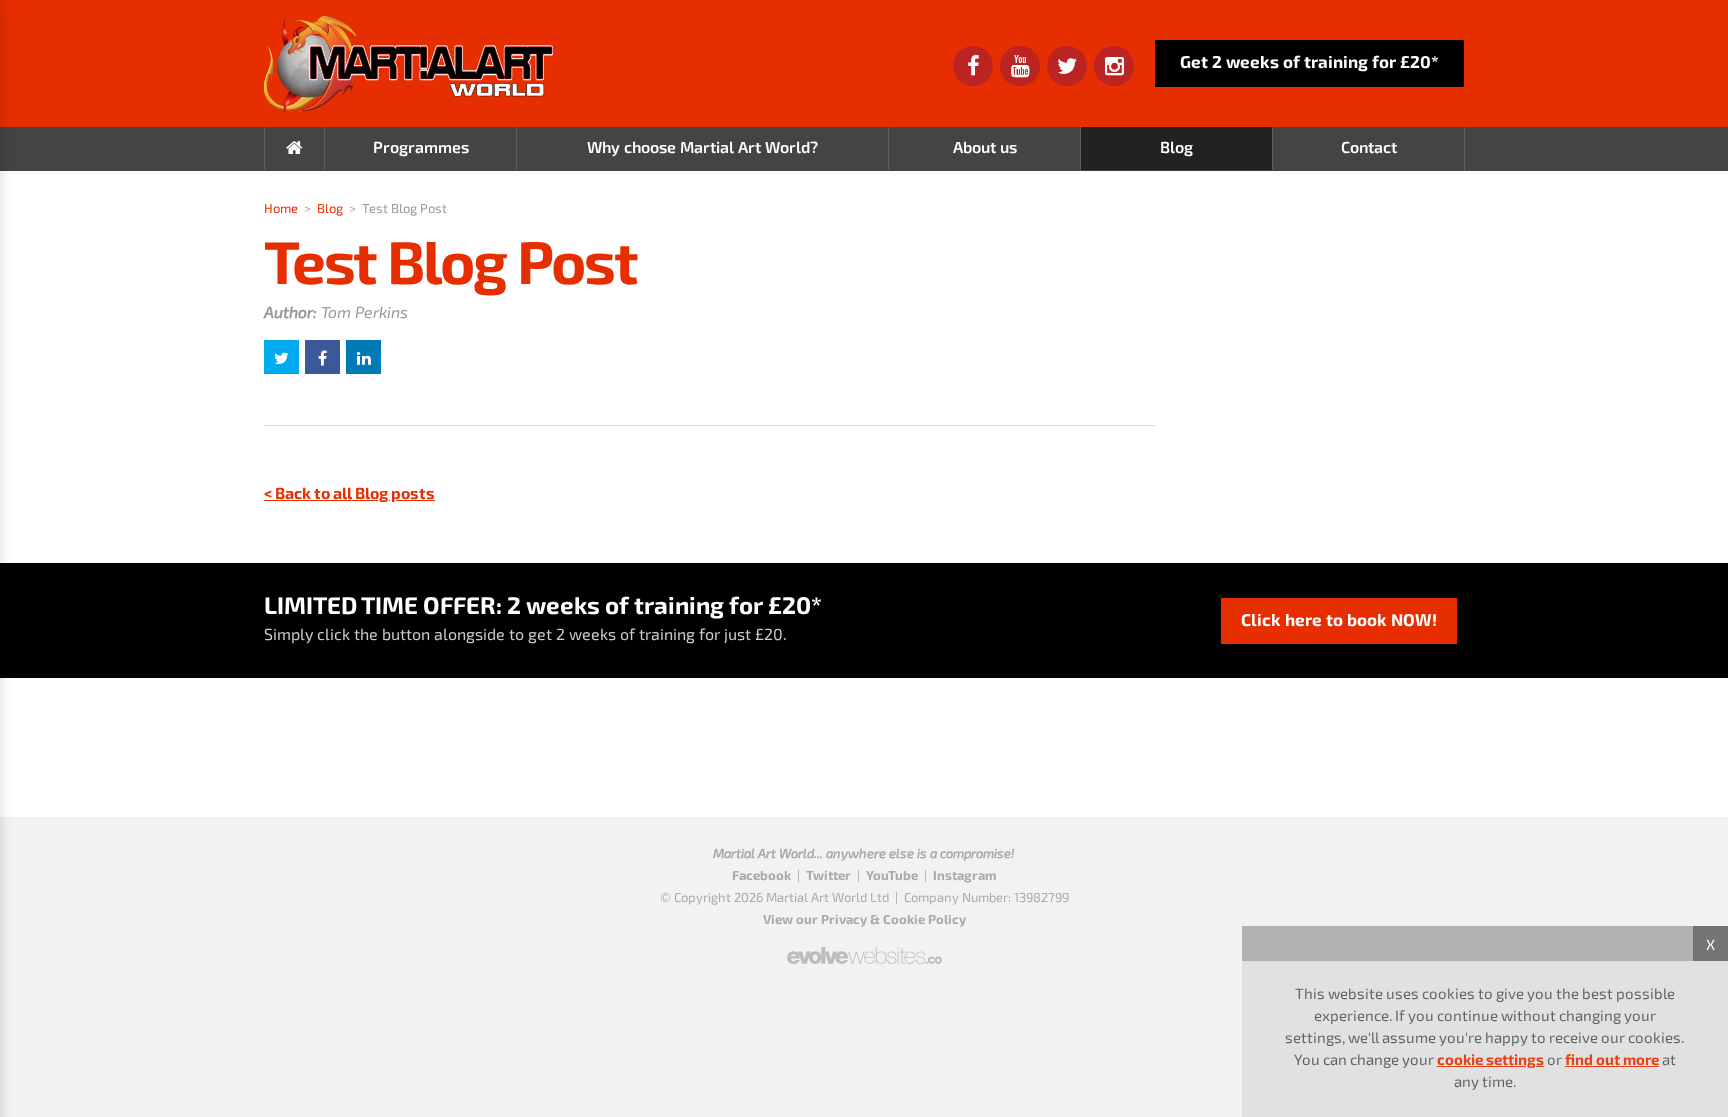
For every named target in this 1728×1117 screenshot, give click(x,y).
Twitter (828, 875)
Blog (1176, 146)
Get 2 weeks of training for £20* (1309, 61)
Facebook (761, 875)
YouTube (892, 875)
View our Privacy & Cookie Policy (864, 919)
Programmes (421, 146)
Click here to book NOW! (1339, 619)
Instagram (964, 875)
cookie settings (1490, 1059)
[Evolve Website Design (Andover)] (864, 947)
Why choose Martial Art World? (702, 146)
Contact (1369, 146)
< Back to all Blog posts (349, 492)
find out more (1612, 1059)
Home (281, 208)
